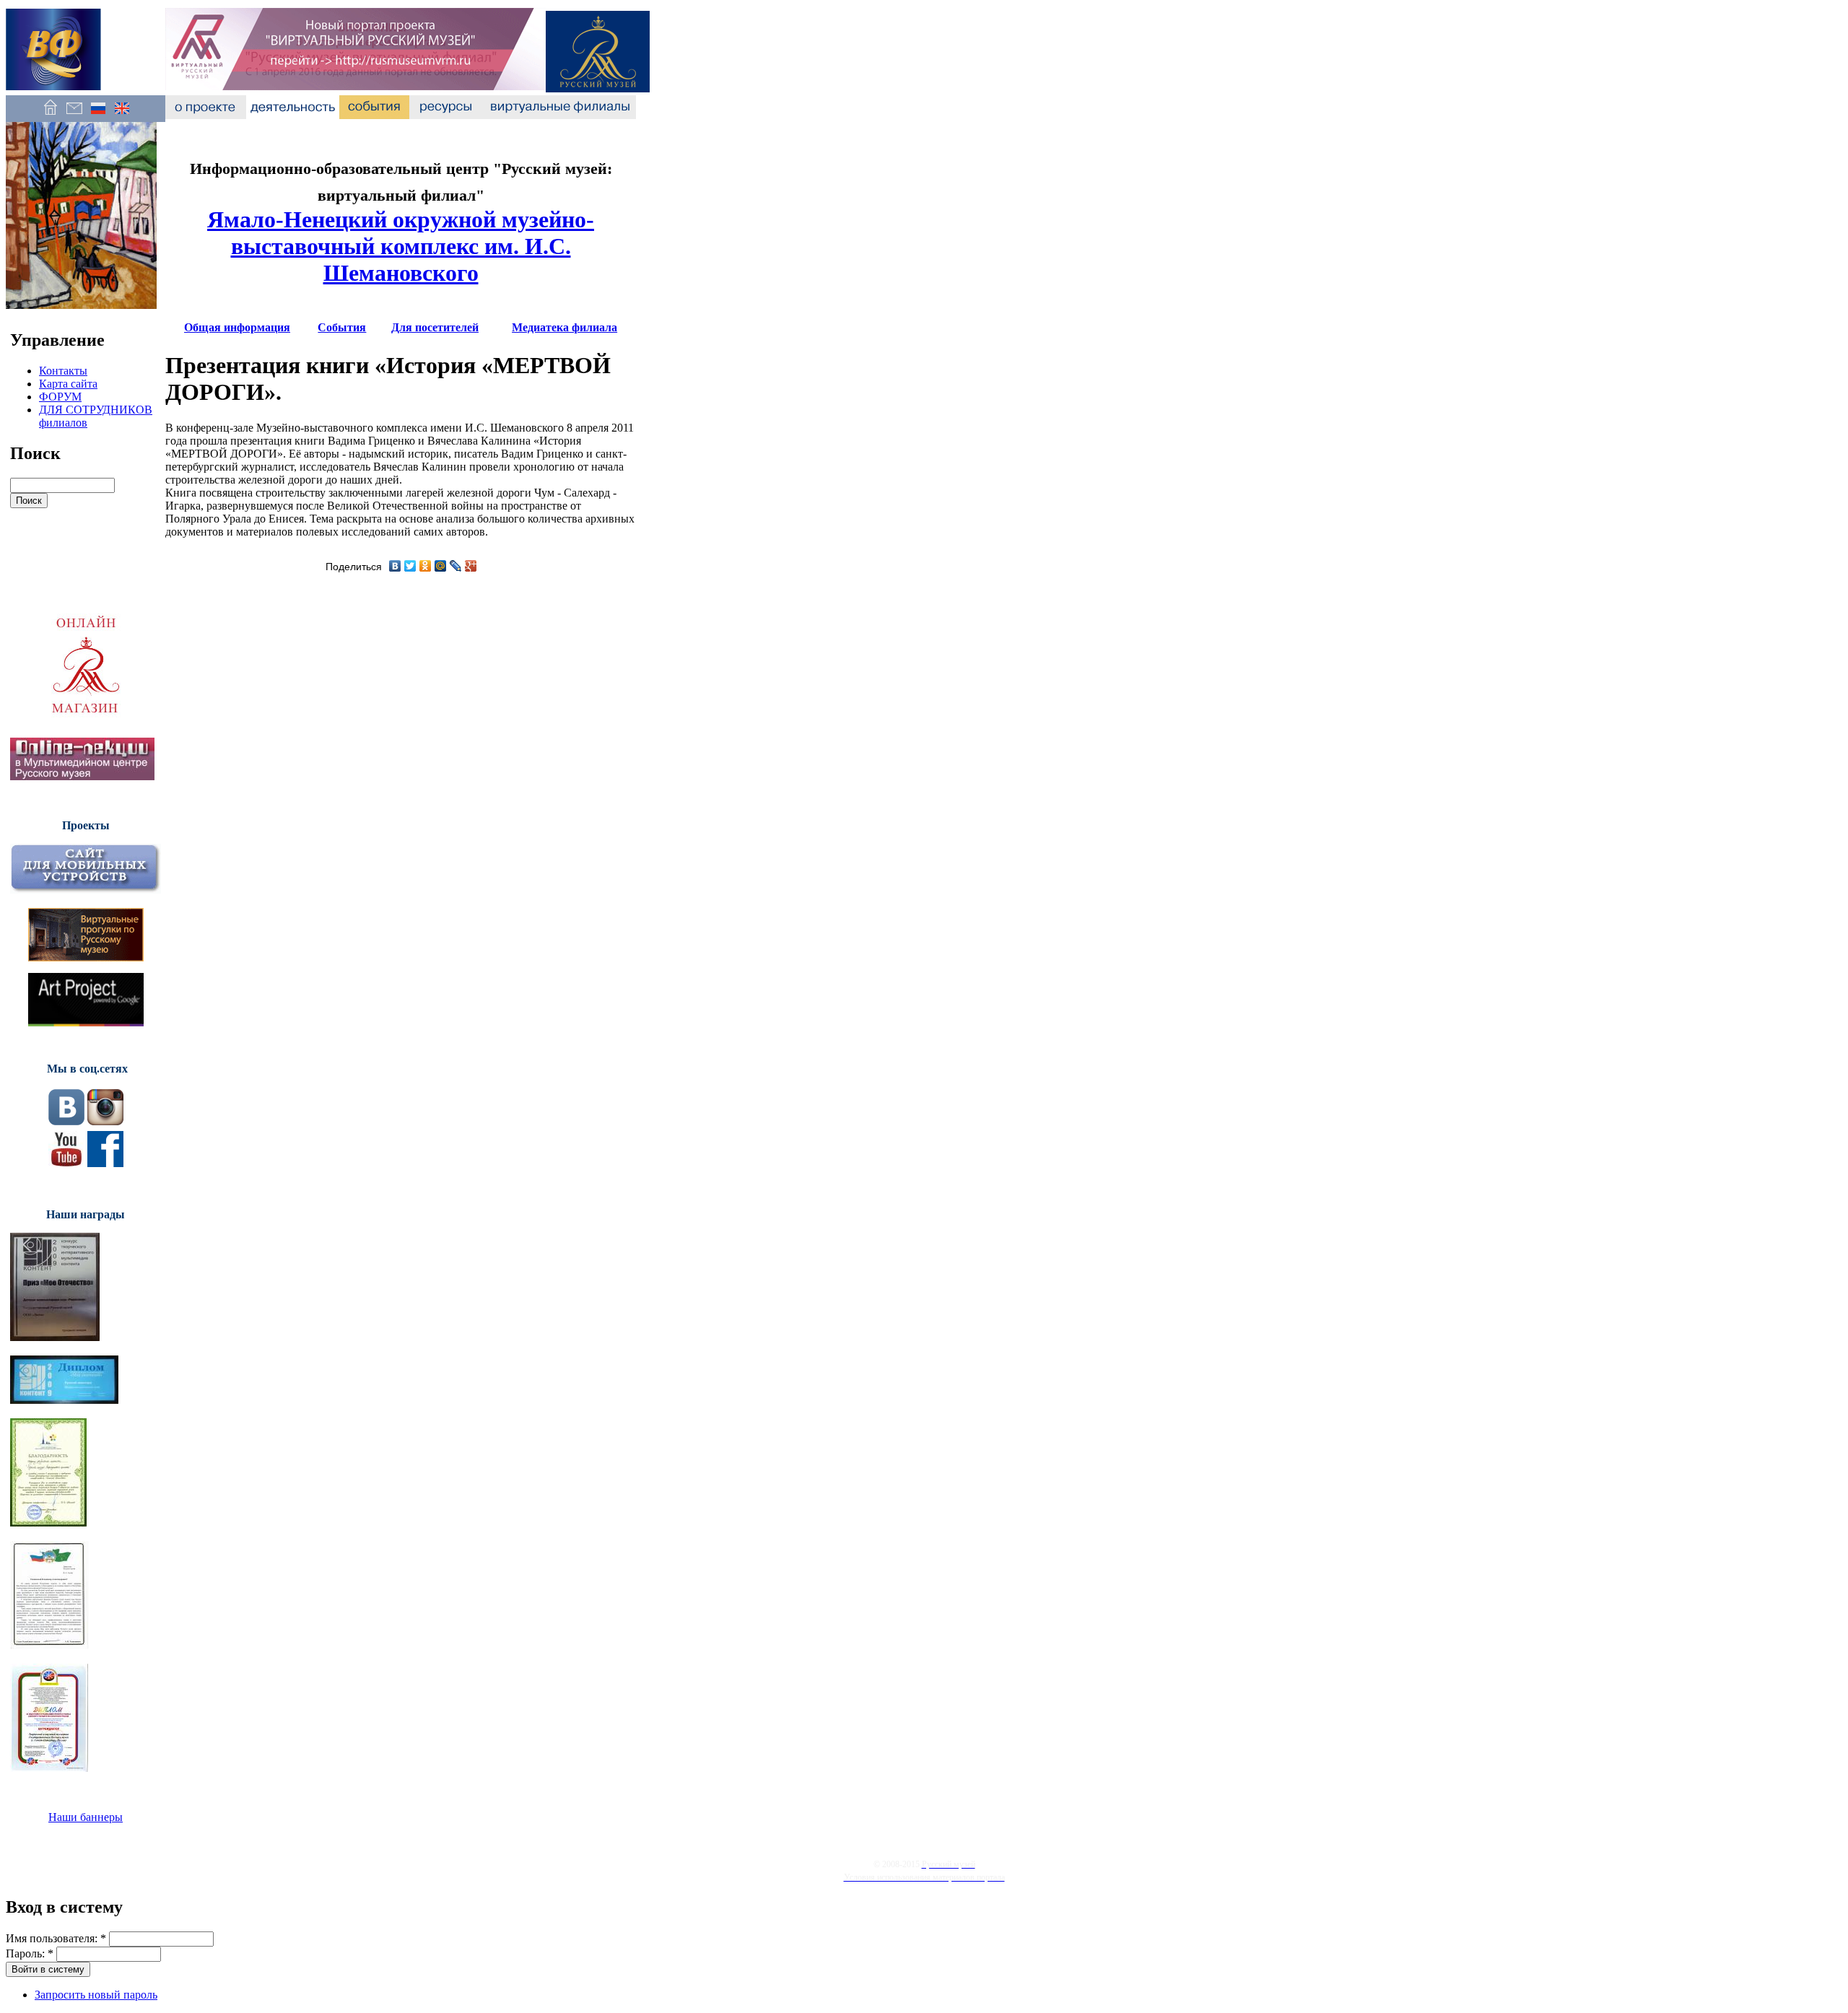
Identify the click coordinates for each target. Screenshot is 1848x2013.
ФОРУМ (60, 397)
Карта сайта (68, 384)
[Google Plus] (471, 566)
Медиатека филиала (565, 327)
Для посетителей (435, 327)
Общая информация (237, 327)
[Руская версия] (98, 115)
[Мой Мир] (441, 566)
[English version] (122, 115)
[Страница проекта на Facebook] (105, 1163)
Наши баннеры (86, 1817)
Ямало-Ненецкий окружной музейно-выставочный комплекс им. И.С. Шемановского (401, 246)
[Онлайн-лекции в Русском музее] (82, 776)
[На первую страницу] (50, 115)
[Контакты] (74, 115)
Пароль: (30, 1953)
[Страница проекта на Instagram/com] (105, 1121)
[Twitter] (410, 566)
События (342, 327)
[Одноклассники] (426, 566)
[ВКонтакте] (395, 566)
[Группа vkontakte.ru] (66, 1121)
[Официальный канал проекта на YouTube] (66, 1163)
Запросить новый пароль (96, 1995)
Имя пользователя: (56, 1938)
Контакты (63, 371)
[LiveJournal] (456, 566)
